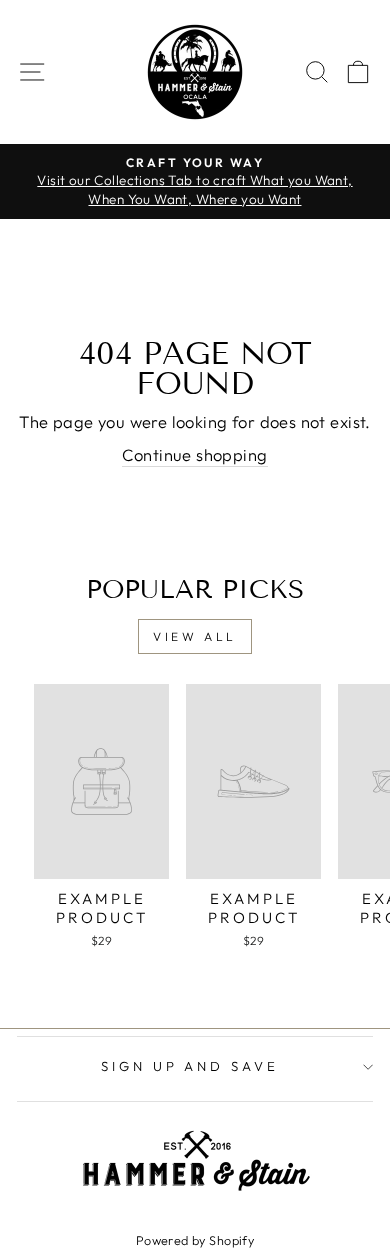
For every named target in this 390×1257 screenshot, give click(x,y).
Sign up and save (190, 1066)
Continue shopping (194, 454)
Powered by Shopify (195, 1240)
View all (195, 636)
